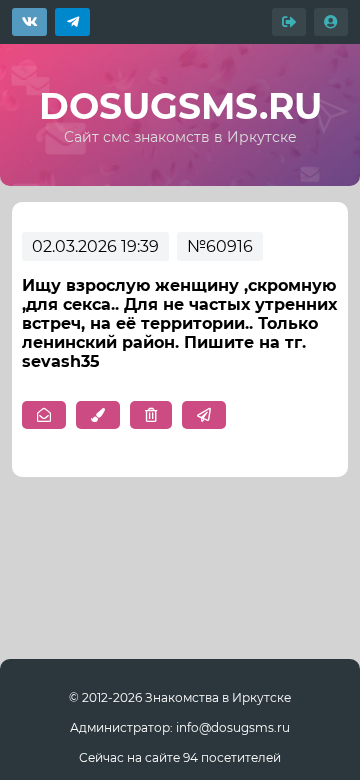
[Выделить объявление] (98, 415)
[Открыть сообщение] (44, 415)
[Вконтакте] (29, 22)
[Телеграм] (72, 22)
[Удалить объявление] (151, 415)
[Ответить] (204, 415)
